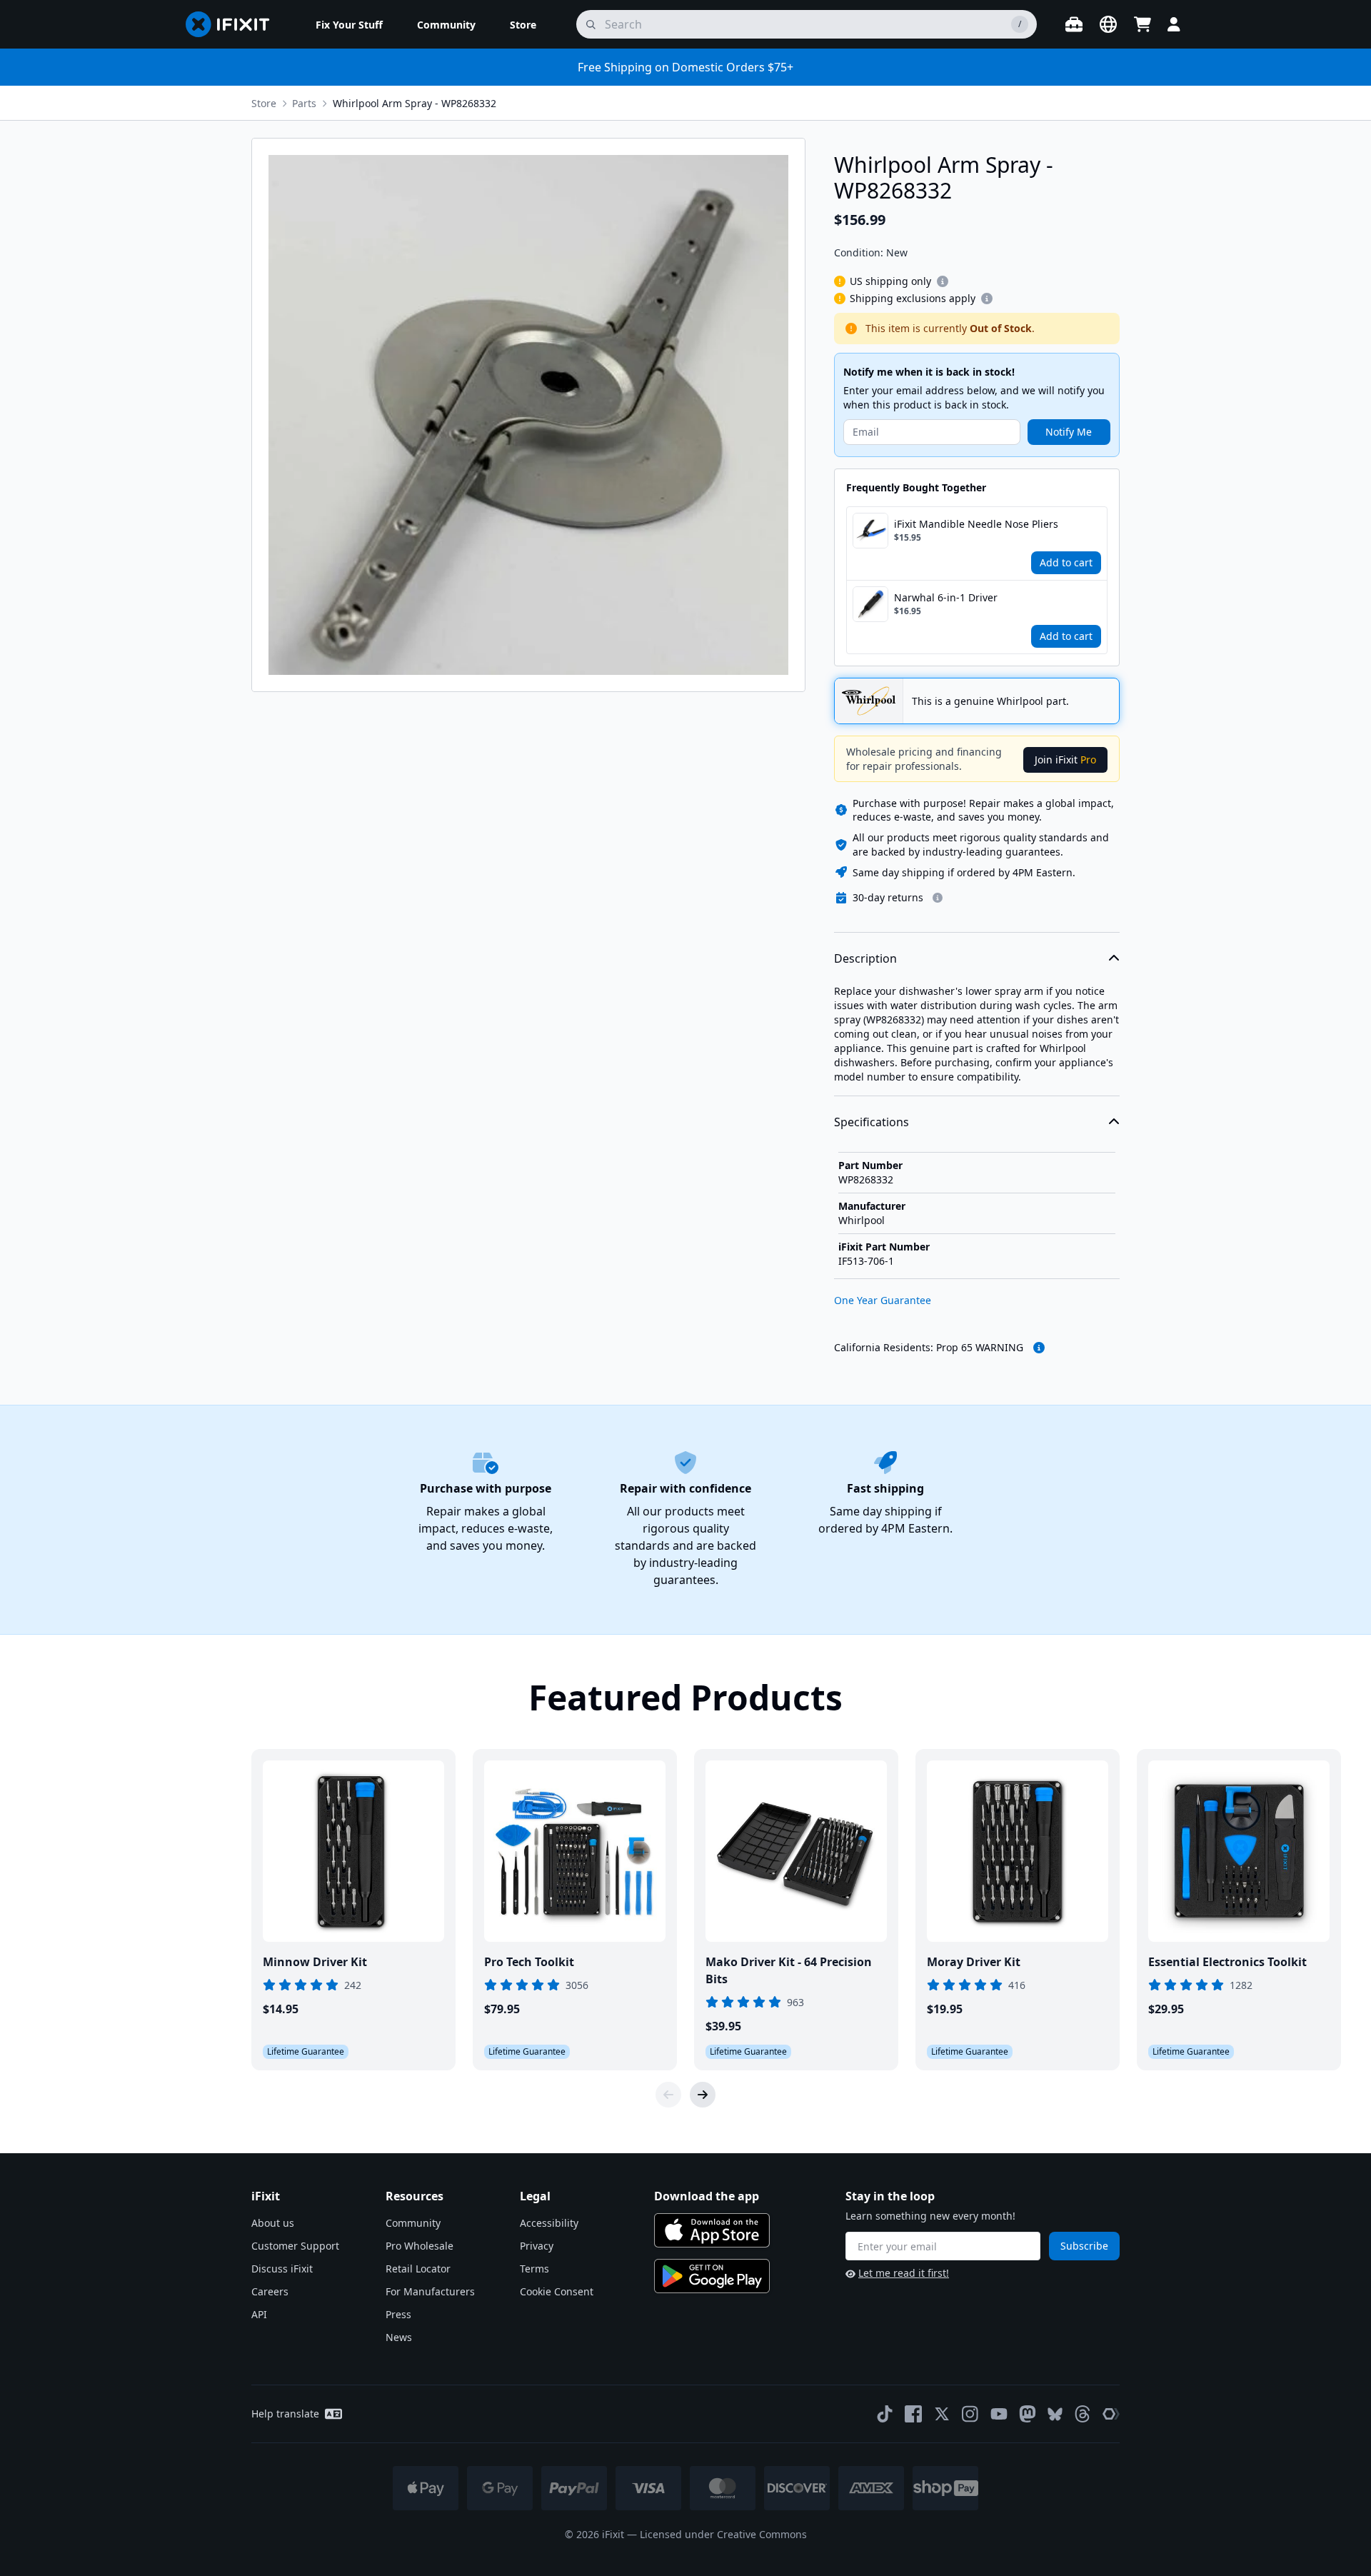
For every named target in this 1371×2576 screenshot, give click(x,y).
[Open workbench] (1074, 24)
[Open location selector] (1108, 24)
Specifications (872, 1122)
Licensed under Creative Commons (723, 2534)
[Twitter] (942, 2414)
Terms (534, 2269)
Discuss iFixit (282, 2269)
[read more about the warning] (1039, 1348)
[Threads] (1083, 2414)
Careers (270, 2291)
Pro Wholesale (420, 2246)
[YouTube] (999, 2414)
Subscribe (1084, 2246)
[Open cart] (1142, 24)
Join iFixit (1065, 760)
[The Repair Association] (1111, 2414)
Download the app (707, 2196)
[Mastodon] (1028, 2414)
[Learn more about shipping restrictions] (943, 281)
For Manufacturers (430, 2291)
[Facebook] (913, 2414)
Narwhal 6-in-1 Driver (946, 597)
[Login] (1174, 24)
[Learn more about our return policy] (938, 898)
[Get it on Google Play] (712, 2276)
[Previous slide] (668, 2095)
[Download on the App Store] (712, 2230)
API (259, 2314)
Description (865, 958)
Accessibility (549, 2223)
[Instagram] (970, 2414)
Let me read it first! (904, 2273)
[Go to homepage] (233, 24)
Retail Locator (418, 2269)
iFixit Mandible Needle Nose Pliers (976, 524)
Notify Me (1069, 432)
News (399, 2337)
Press (398, 2314)
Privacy (537, 2246)
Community (413, 2223)
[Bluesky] (1055, 2414)
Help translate (285, 2414)
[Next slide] (703, 2095)
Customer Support (295, 2246)
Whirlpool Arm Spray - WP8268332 (415, 103)
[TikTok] (885, 2414)
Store (264, 103)
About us (273, 2223)
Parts (304, 103)
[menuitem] (349, 24)
